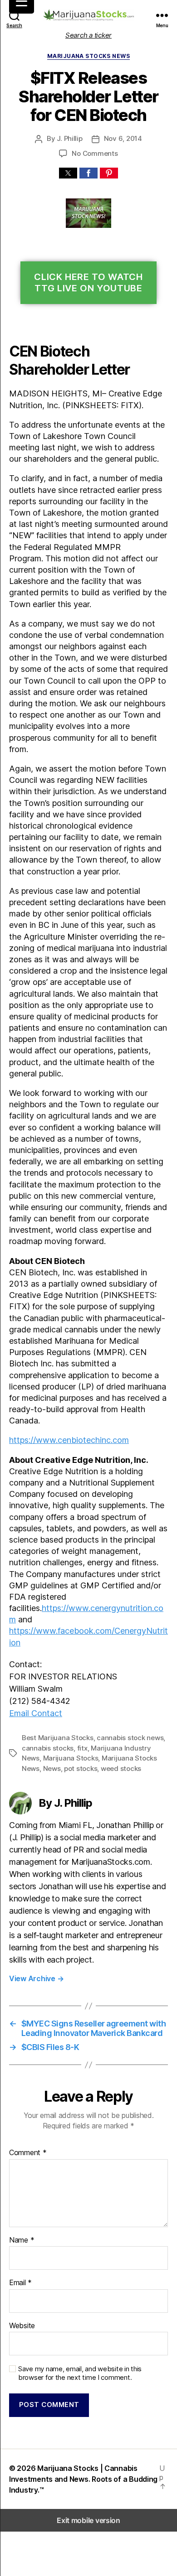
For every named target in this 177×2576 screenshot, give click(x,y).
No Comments (95, 153)
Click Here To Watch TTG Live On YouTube (88, 282)
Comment (28, 2153)
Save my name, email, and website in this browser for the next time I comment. (80, 2373)
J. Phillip (69, 138)
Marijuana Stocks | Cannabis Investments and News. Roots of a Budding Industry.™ (83, 2479)
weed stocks (121, 1768)
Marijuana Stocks (71, 1758)
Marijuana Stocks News (88, 56)
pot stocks (81, 1768)
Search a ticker (88, 35)
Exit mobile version (88, 2520)
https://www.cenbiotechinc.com (69, 1440)
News (52, 1768)
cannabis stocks (48, 1748)
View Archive (36, 1978)
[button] (68, 173)
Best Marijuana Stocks (58, 1738)
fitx (82, 1748)
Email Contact (36, 1713)
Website (22, 2326)
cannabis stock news (130, 1738)
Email (20, 2283)
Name (22, 2240)
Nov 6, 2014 (123, 138)
